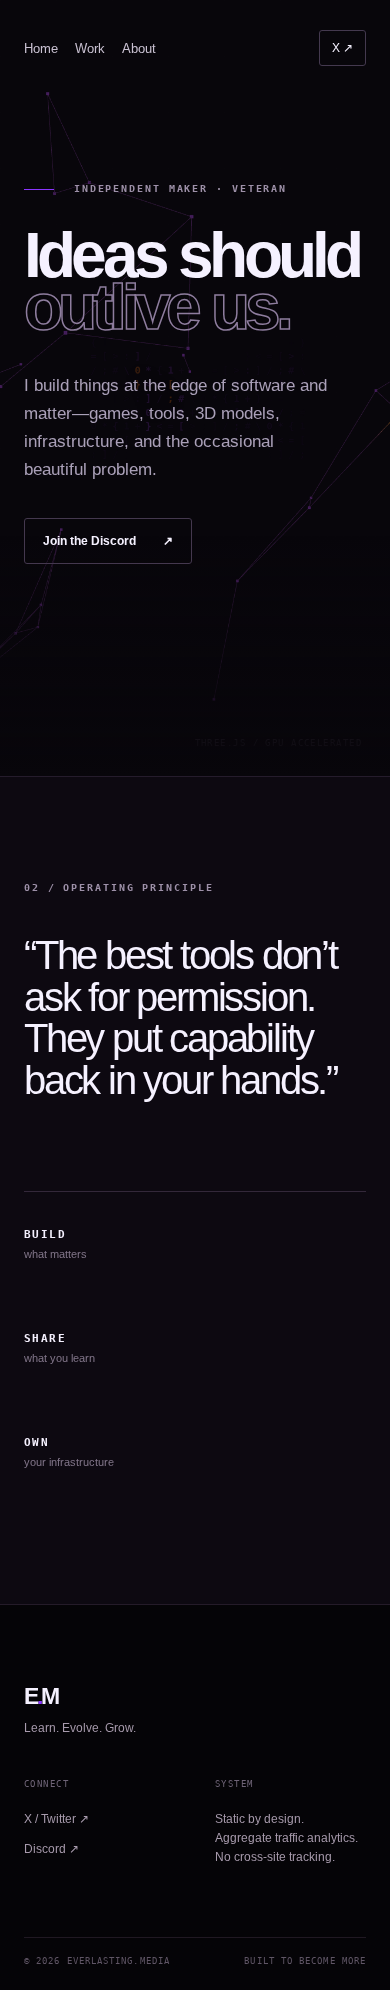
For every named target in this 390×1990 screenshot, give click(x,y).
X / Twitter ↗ (56, 1819)
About (139, 48)
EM (41, 1696)
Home (41, 48)
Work (90, 48)
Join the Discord (108, 541)
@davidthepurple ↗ (342, 48)
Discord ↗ (51, 1849)
